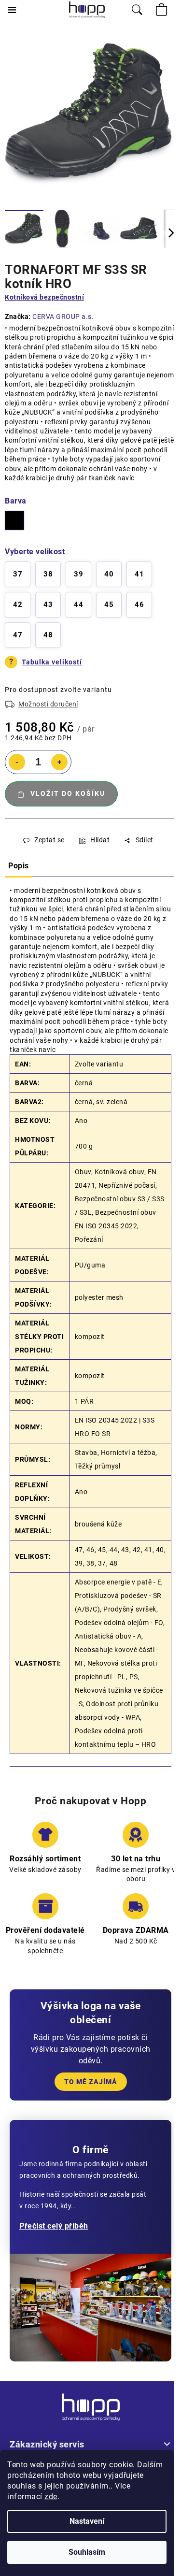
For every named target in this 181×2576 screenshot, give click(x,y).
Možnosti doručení (48, 704)
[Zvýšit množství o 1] (59, 762)
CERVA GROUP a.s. (63, 317)
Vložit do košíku (68, 793)
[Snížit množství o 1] (17, 762)
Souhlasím (87, 2552)
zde (51, 2497)
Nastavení (87, 2521)
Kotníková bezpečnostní (44, 297)
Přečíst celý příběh (54, 2226)
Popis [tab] (19, 866)
